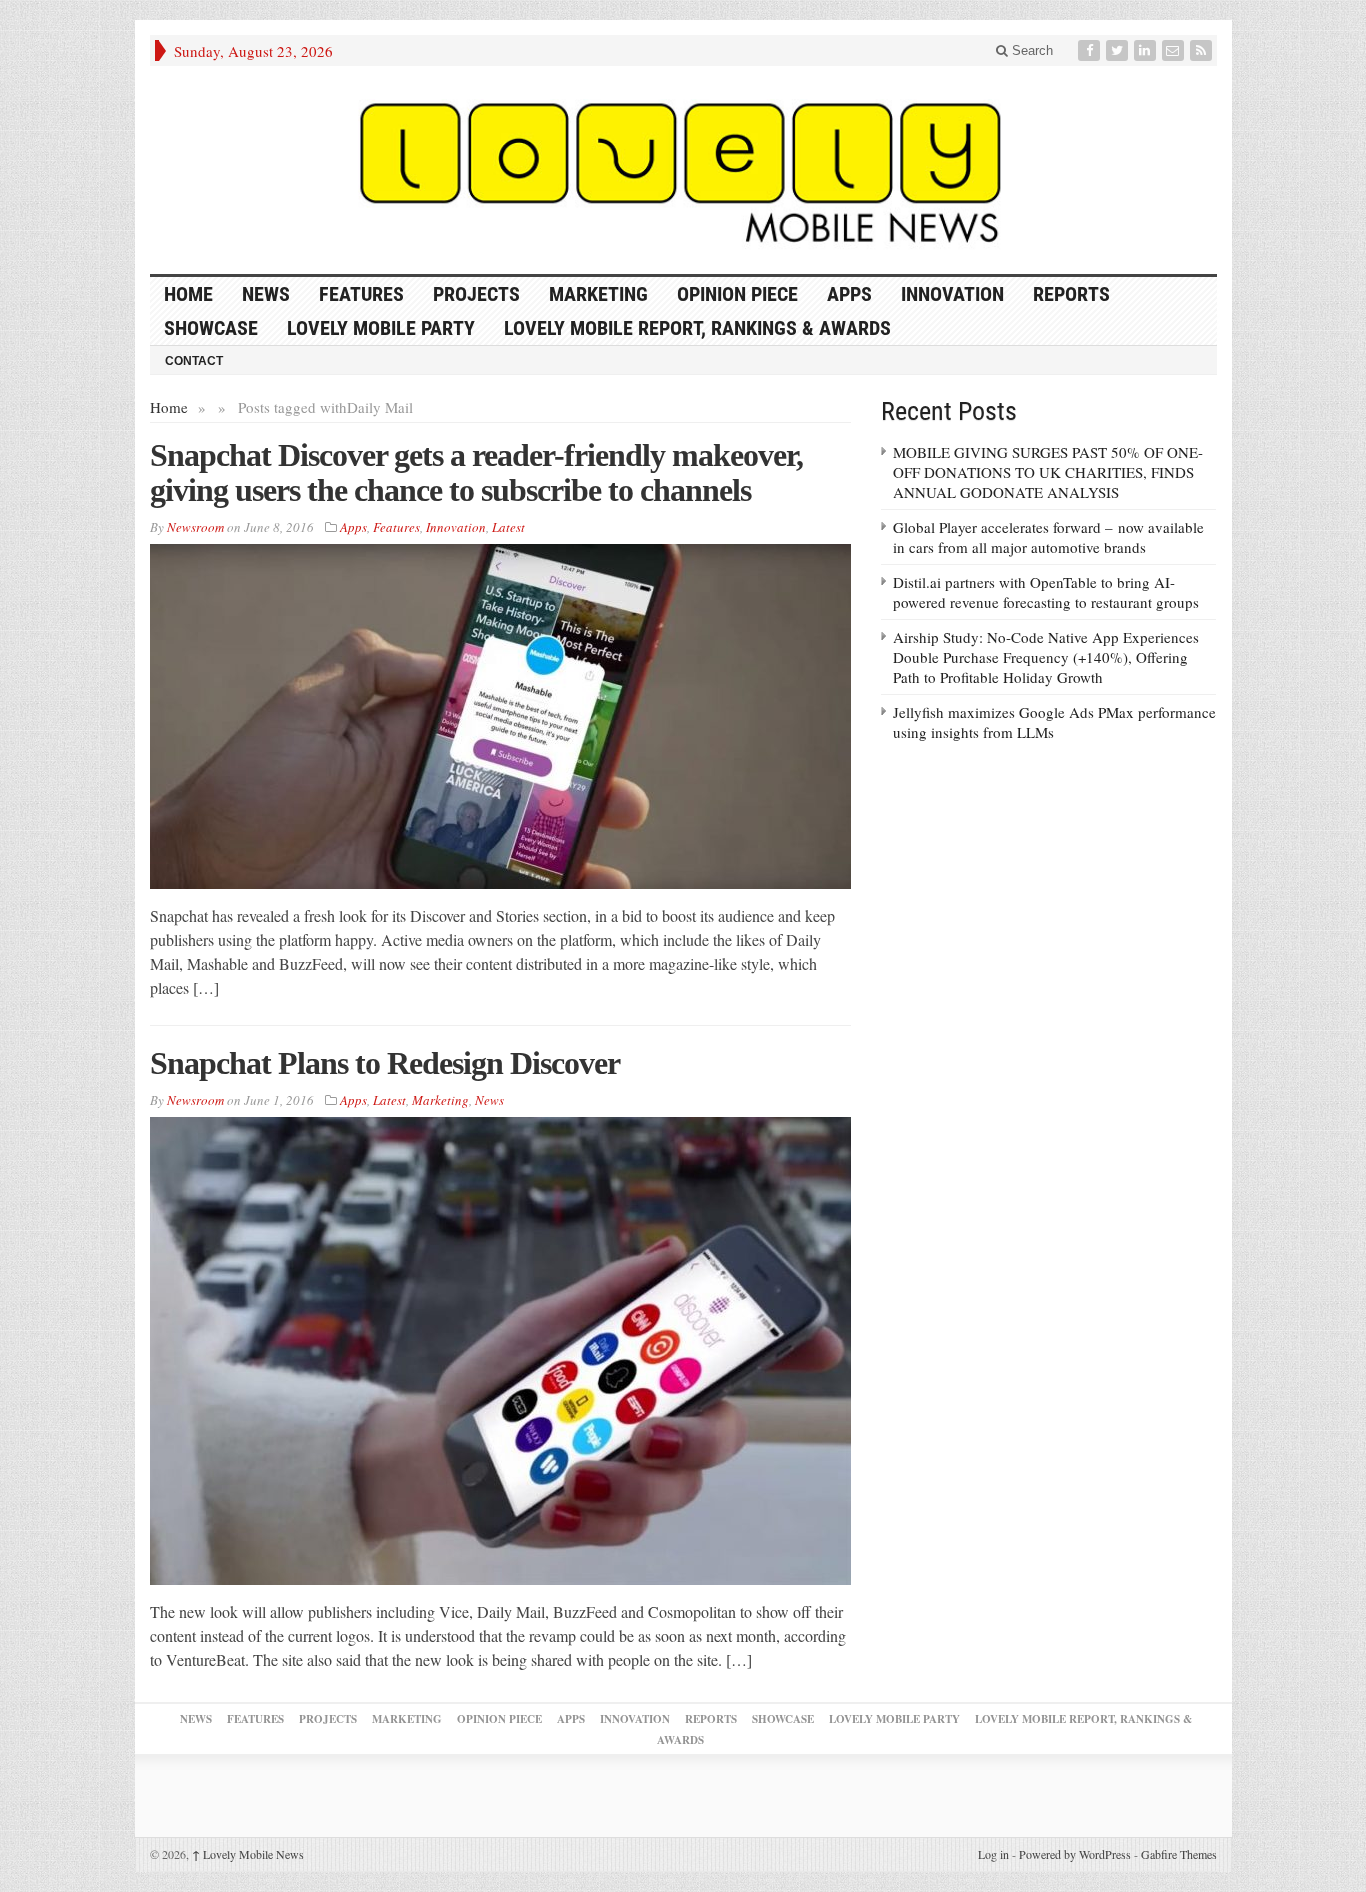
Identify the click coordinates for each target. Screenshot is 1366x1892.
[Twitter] (1119, 50)
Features (361, 294)
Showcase (211, 328)
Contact (194, 361)
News (266, 294)
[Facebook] (1091, 50)
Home (169, 407)
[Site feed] (1203, 50)
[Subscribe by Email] (1175, 50)
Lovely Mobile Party (381, 328)
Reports (1071, 294)
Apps (849, 294)
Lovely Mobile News (248, 1854)
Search (1030, 50)
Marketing (598, 294)
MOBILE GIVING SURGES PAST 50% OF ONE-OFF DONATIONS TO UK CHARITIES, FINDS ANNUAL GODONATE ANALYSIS (1048, 472)
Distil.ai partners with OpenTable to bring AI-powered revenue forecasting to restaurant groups (1046, 592)
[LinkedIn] (1147, 50)
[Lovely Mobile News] (683, 170)
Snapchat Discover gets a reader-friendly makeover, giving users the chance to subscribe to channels (476, 472)
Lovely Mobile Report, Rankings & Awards (697, 328)
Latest (508, 527)
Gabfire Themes (1179, 1854)
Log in (993, 1854)
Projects (476, 294)
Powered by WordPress (1075, 1854)
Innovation (952, 294)
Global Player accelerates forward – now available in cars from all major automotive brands (1048, 537)
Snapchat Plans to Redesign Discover (385, 1063)
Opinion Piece (737, 294)
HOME (188, 294)
